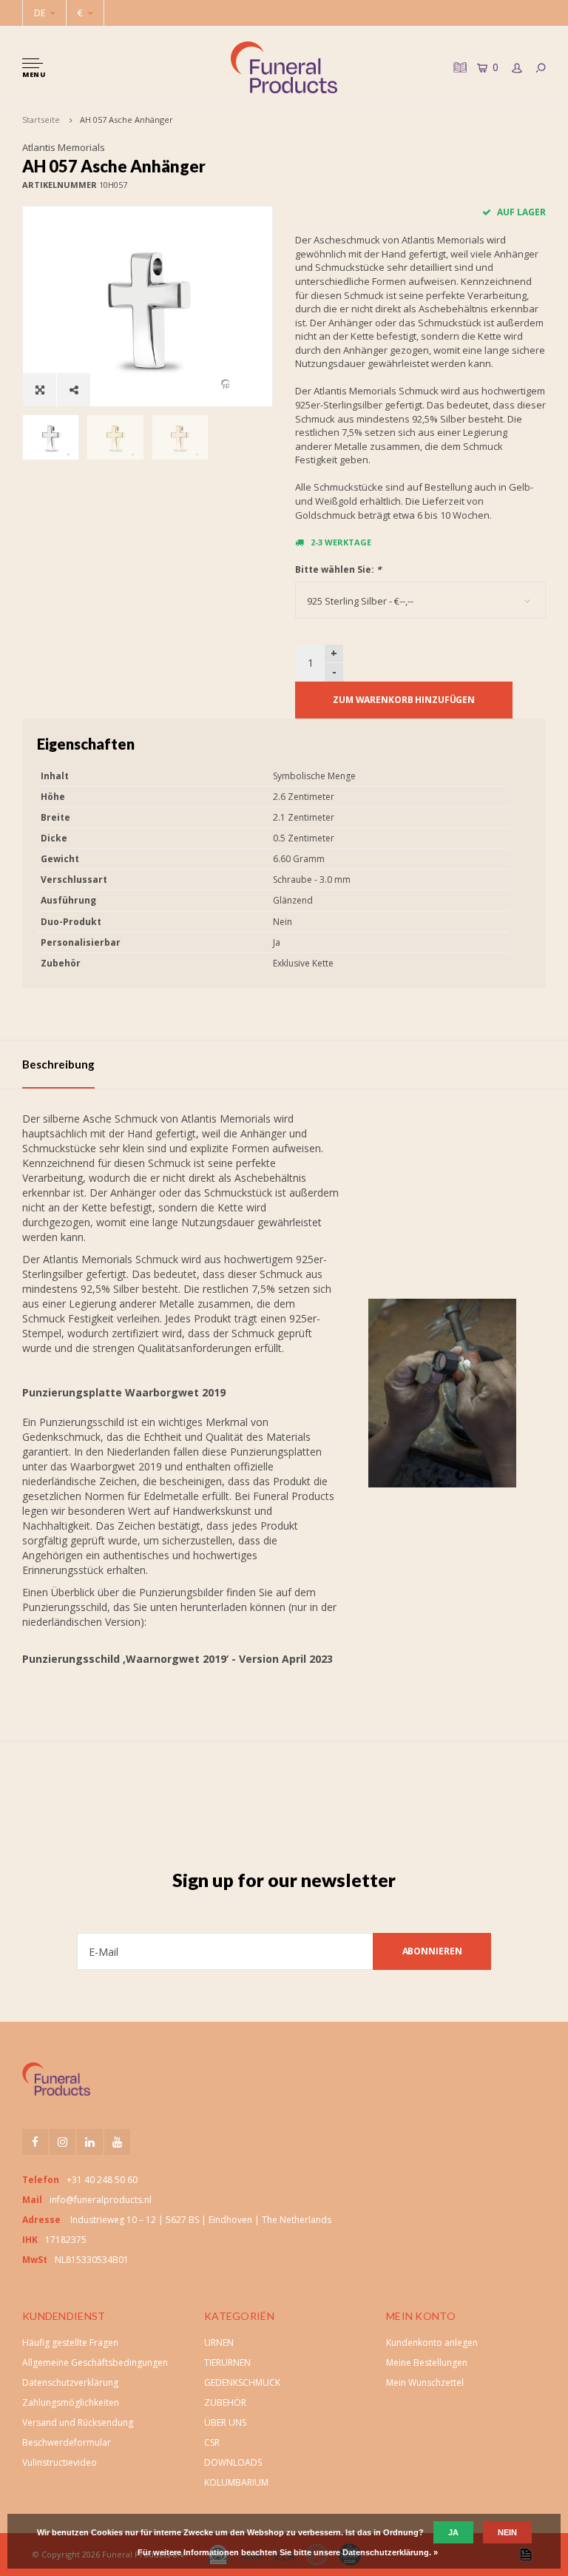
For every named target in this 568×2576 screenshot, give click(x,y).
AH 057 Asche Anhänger (126, 120)
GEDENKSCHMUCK (242, 2382)
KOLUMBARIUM (236, 2482)
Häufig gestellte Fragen (70, 2343)
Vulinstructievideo (60, 2462)
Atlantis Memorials (64, 147)
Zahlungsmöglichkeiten (71, 2402)
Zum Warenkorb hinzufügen (404, 700)
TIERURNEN (227, 2363)
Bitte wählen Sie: (338, 569)
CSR (212, 2442)
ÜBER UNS (225, 2422)
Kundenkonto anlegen (432, 2343)
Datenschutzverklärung (70, 2382)
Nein (507, 2532)
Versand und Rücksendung (78, 2422)
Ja (453, 2532)
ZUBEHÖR (225, 2402)
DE (40, 13)
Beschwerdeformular (67, 2442)
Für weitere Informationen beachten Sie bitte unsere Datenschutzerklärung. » (288, 2552)
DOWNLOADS (233, 2462)
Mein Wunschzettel (425, 2382)
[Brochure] (459, 67)
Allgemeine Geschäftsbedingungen (95, 2363)
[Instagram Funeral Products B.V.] (62, 2142)
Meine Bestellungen (427, 2363)
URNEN (219, 2343)
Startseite (41, 120)
